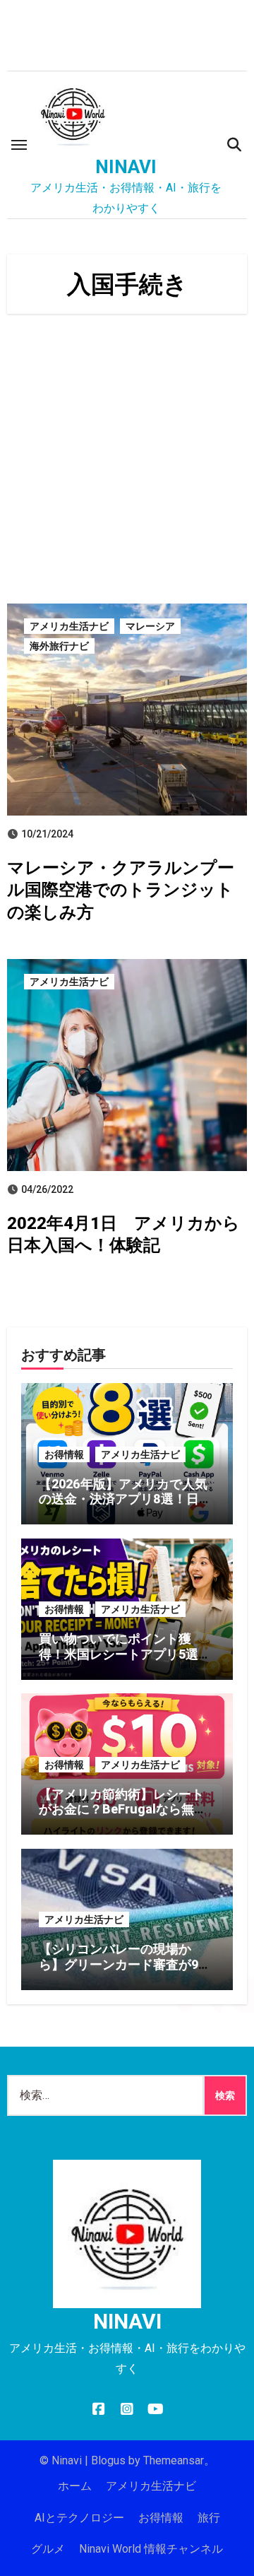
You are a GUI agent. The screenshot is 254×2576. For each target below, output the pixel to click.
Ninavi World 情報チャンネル (151, 2549)
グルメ (48, 2549)
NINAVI (126, 167)
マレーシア (150, 626)
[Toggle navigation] (19, 145)
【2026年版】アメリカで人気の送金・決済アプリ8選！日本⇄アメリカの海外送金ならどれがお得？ (125, 1507)
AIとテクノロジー (79, 2518)
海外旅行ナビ (59, 646)
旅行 (209, 2518)
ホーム (75, 2486)
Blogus (108, 2460)
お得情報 (64, 1454)
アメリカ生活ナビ (69, 626)
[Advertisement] (127, 462)
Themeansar (174, 2460)
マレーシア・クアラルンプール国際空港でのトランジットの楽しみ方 (121, 890)
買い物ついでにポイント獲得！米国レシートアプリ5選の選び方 (125, 1654)
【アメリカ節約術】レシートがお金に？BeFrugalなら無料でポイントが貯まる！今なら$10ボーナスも (123, 1817)
